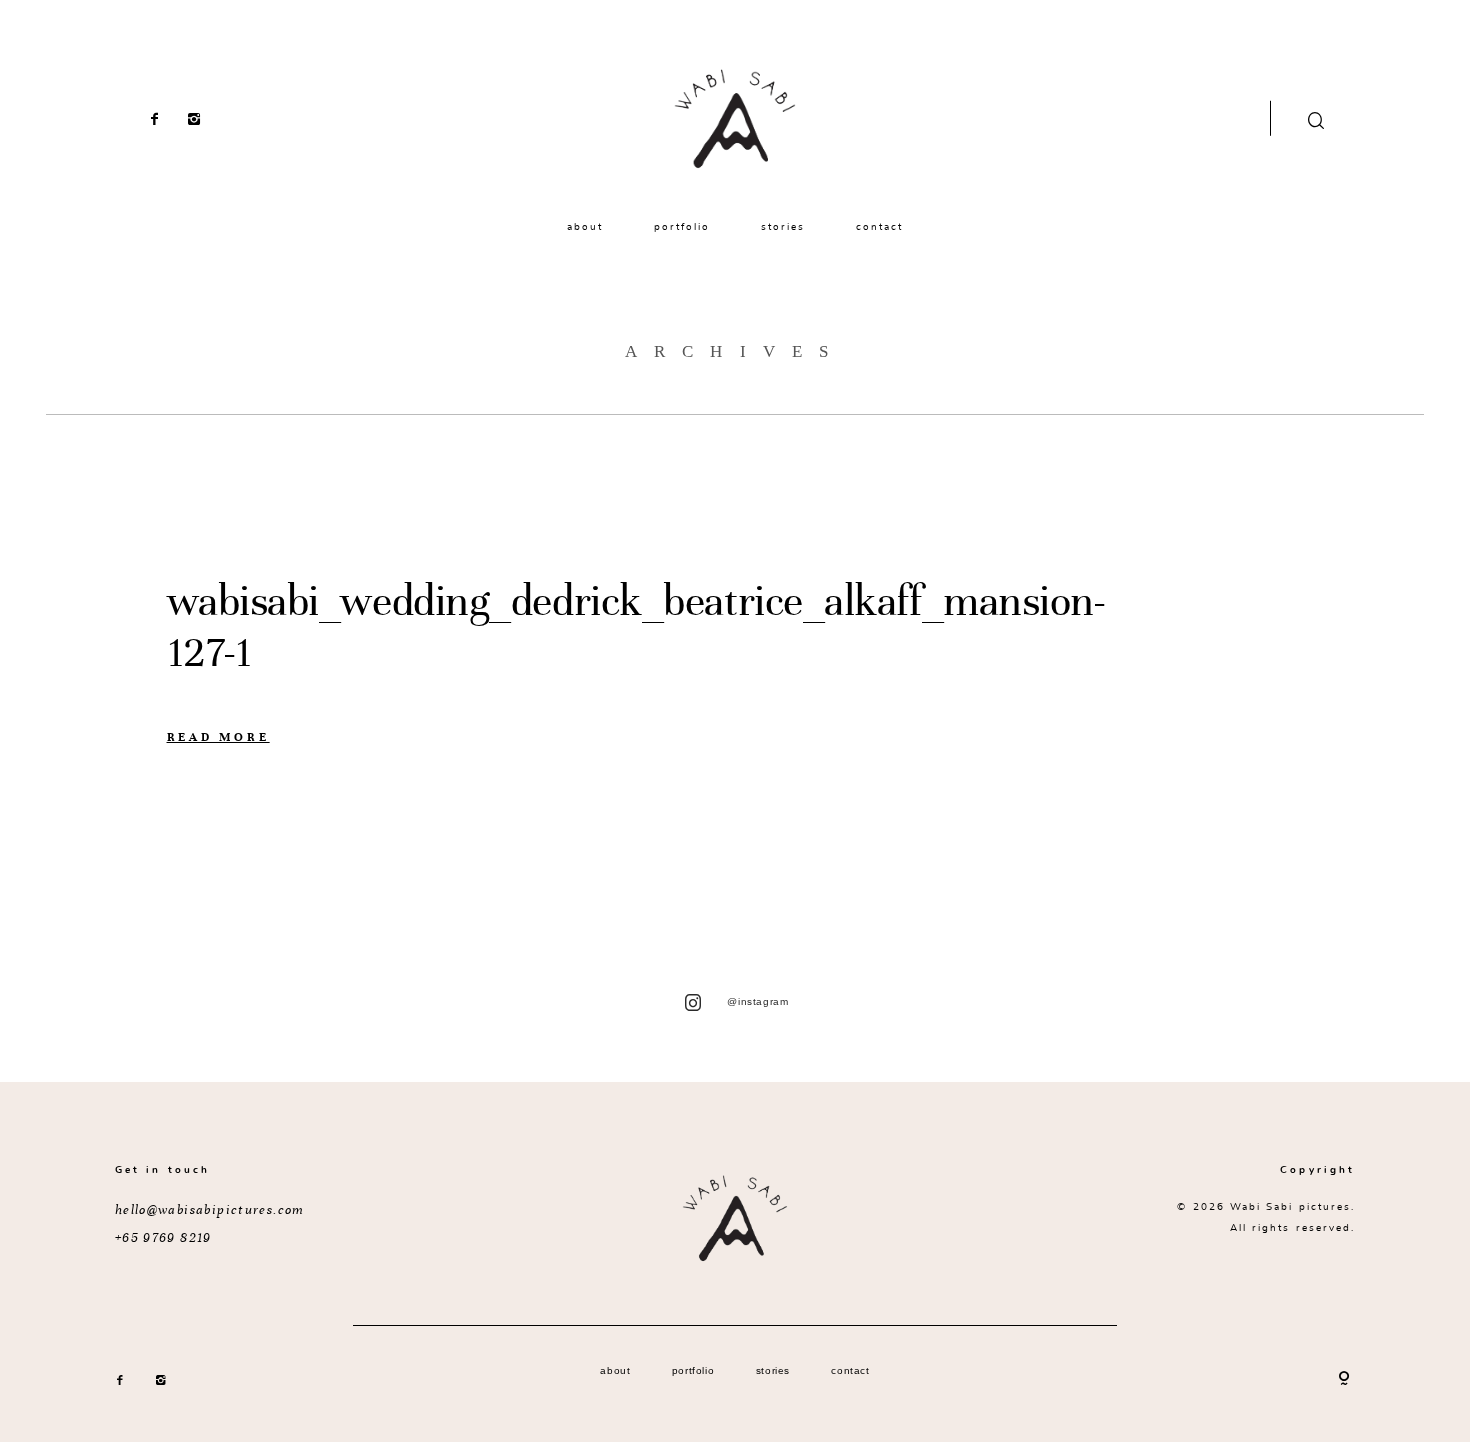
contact (879, 227)
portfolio (682, 227)
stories (783, 227)
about (585, 227)
